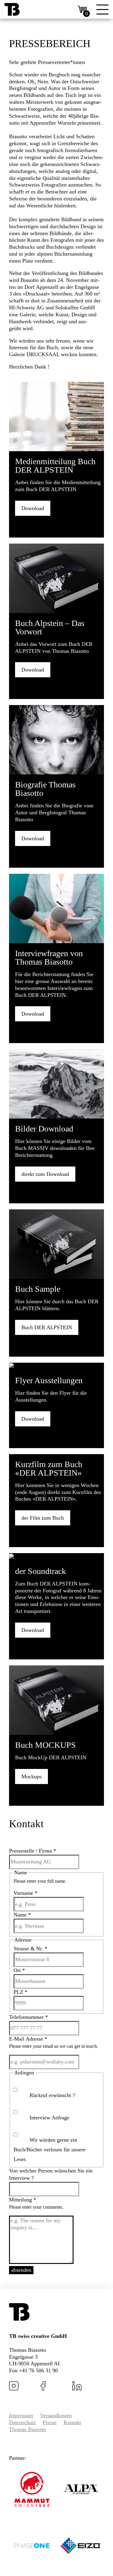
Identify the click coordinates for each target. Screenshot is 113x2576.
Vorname (25, 1893)
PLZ (20, 1992)
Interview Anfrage (49, 2118)
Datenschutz (22, 2422)
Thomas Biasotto (28, 2429)
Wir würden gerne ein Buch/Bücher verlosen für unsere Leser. (50, 2150)
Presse (50, 2422)
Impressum (21, 2415)
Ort (19, 1970)
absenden (21, 2270)
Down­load (33, 508)
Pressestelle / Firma (33, 1851)
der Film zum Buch (43, 1518)
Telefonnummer (28, 2017)
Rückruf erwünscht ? (52, 2095)
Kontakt (72, 2422)
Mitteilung (23, 2200)
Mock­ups (31, 1776)
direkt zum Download (45, 1174)
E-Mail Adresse (28, 2039)
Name (22, 1915)
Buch (47, 1327)
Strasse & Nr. (30, 1949)
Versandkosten (56, 2415)
